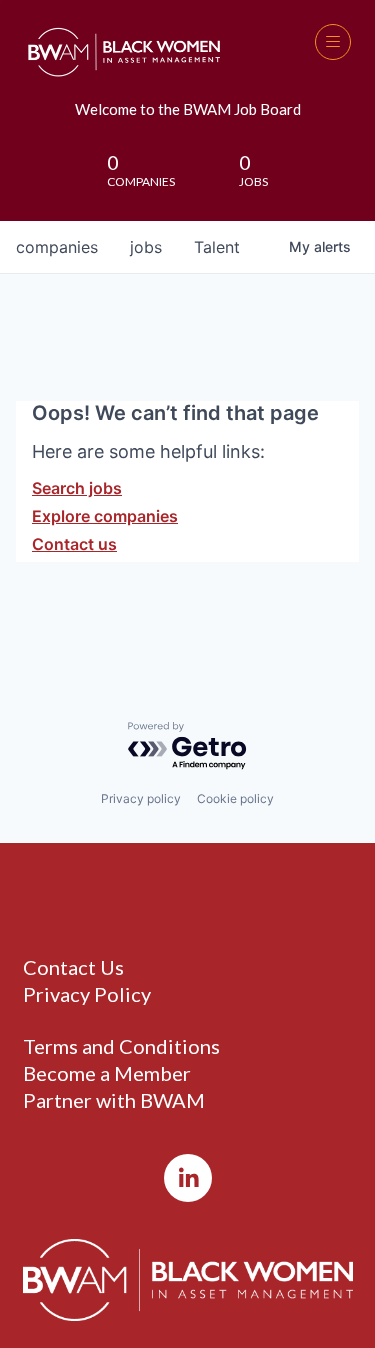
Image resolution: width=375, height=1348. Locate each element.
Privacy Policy (87, 994)
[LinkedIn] (188, 1178)
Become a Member (107, 1073)
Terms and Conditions (121, 1046)
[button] (333, 42)
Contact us (74, 544)
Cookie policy (235, 798)
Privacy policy (141, 798)
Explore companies (105, 516)
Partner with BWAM (114, 1100)
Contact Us (73, 967)
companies (57, 247)
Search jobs (77, 488)
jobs (146, 247)
